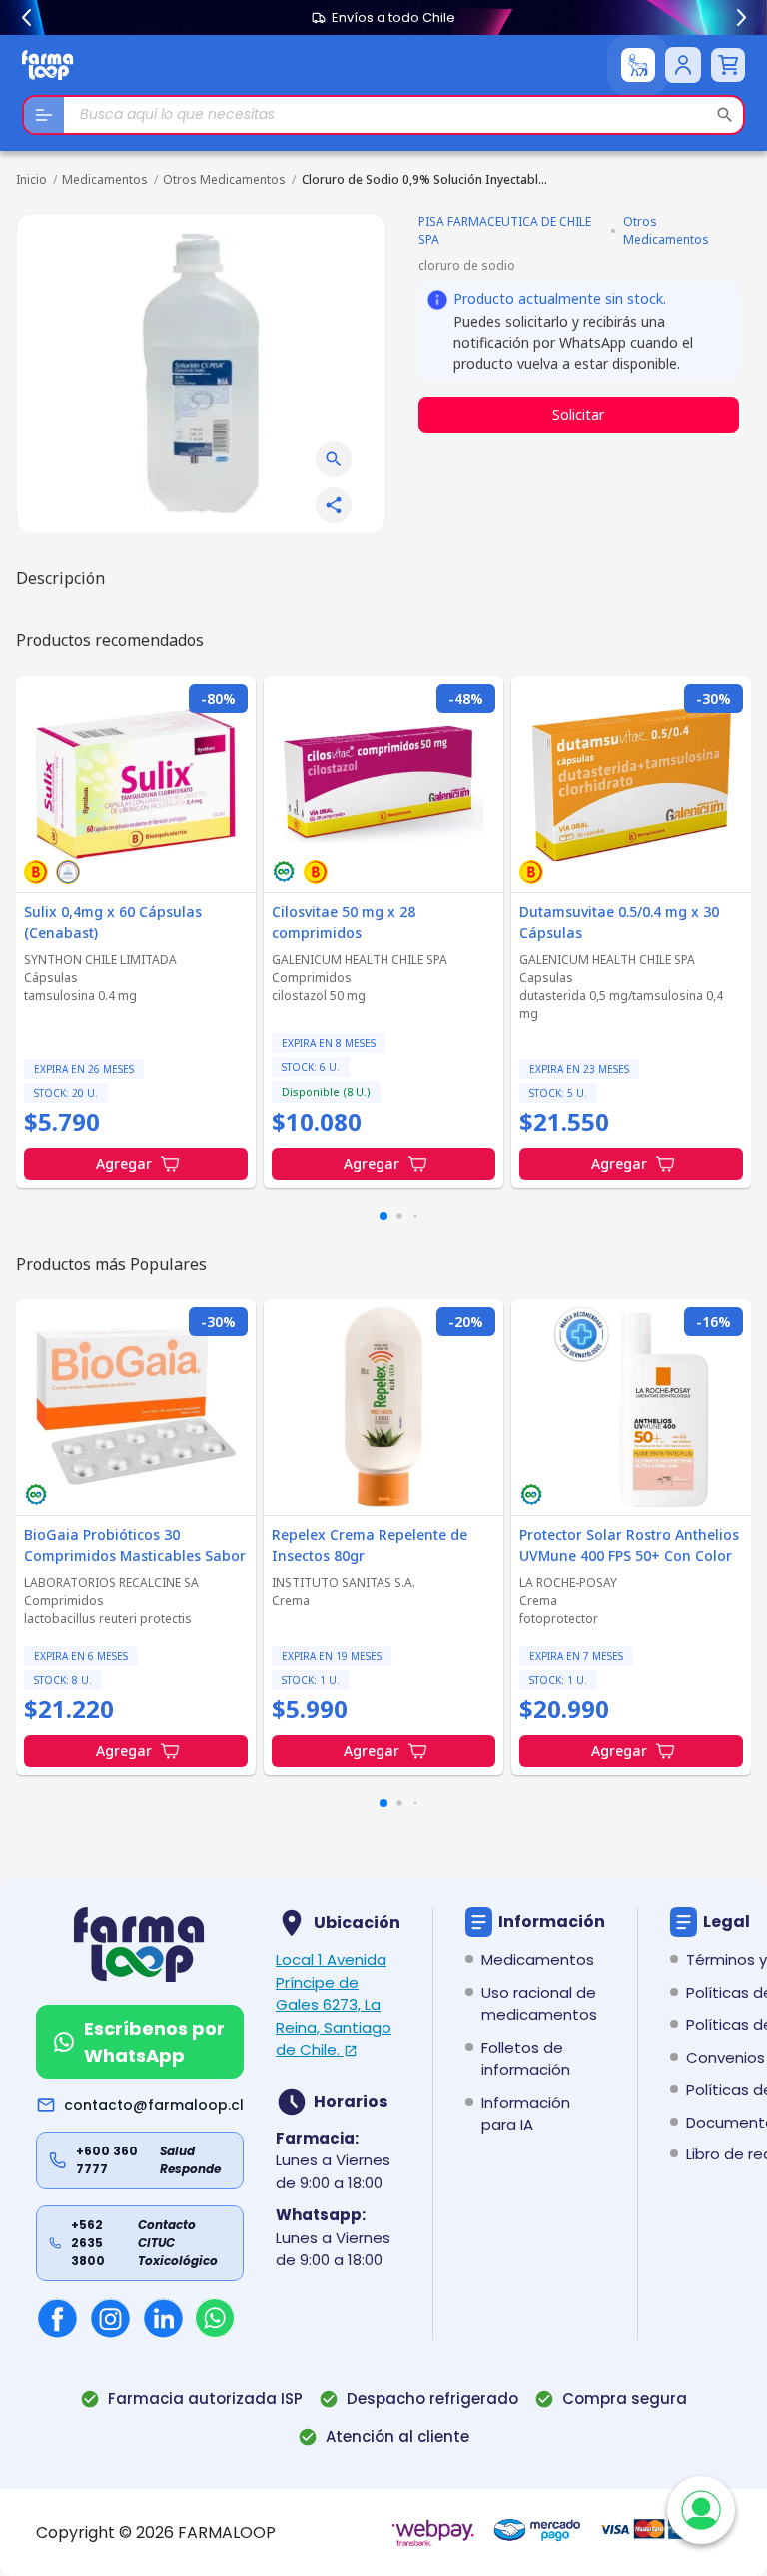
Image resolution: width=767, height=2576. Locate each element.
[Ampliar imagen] (334, 459)
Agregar (124, 1163)
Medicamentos (105, 179)
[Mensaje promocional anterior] (26, 18)
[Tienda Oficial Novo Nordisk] (638, 65)
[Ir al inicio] (48, 64)
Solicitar (578, 414)
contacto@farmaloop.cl (154, 2105)
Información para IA (526, 2114)
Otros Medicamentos (224, 179)
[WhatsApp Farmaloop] (215, 2318)
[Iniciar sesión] (683, 65)
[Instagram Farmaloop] (110, 2319)
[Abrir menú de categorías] (44, 115)
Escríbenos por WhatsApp (154, 2042)
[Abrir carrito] (728, 65)
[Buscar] (725, 115)
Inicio (31, 179)
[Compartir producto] (334, 505)
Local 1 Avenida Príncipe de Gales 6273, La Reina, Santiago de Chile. (334, 2004)
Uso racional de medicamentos (539, 2004)
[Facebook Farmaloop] (57, 2319)
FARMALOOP (227, 2533)
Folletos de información (526, 2059)
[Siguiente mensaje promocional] (741, 18)
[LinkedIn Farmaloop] (163, 2319)
